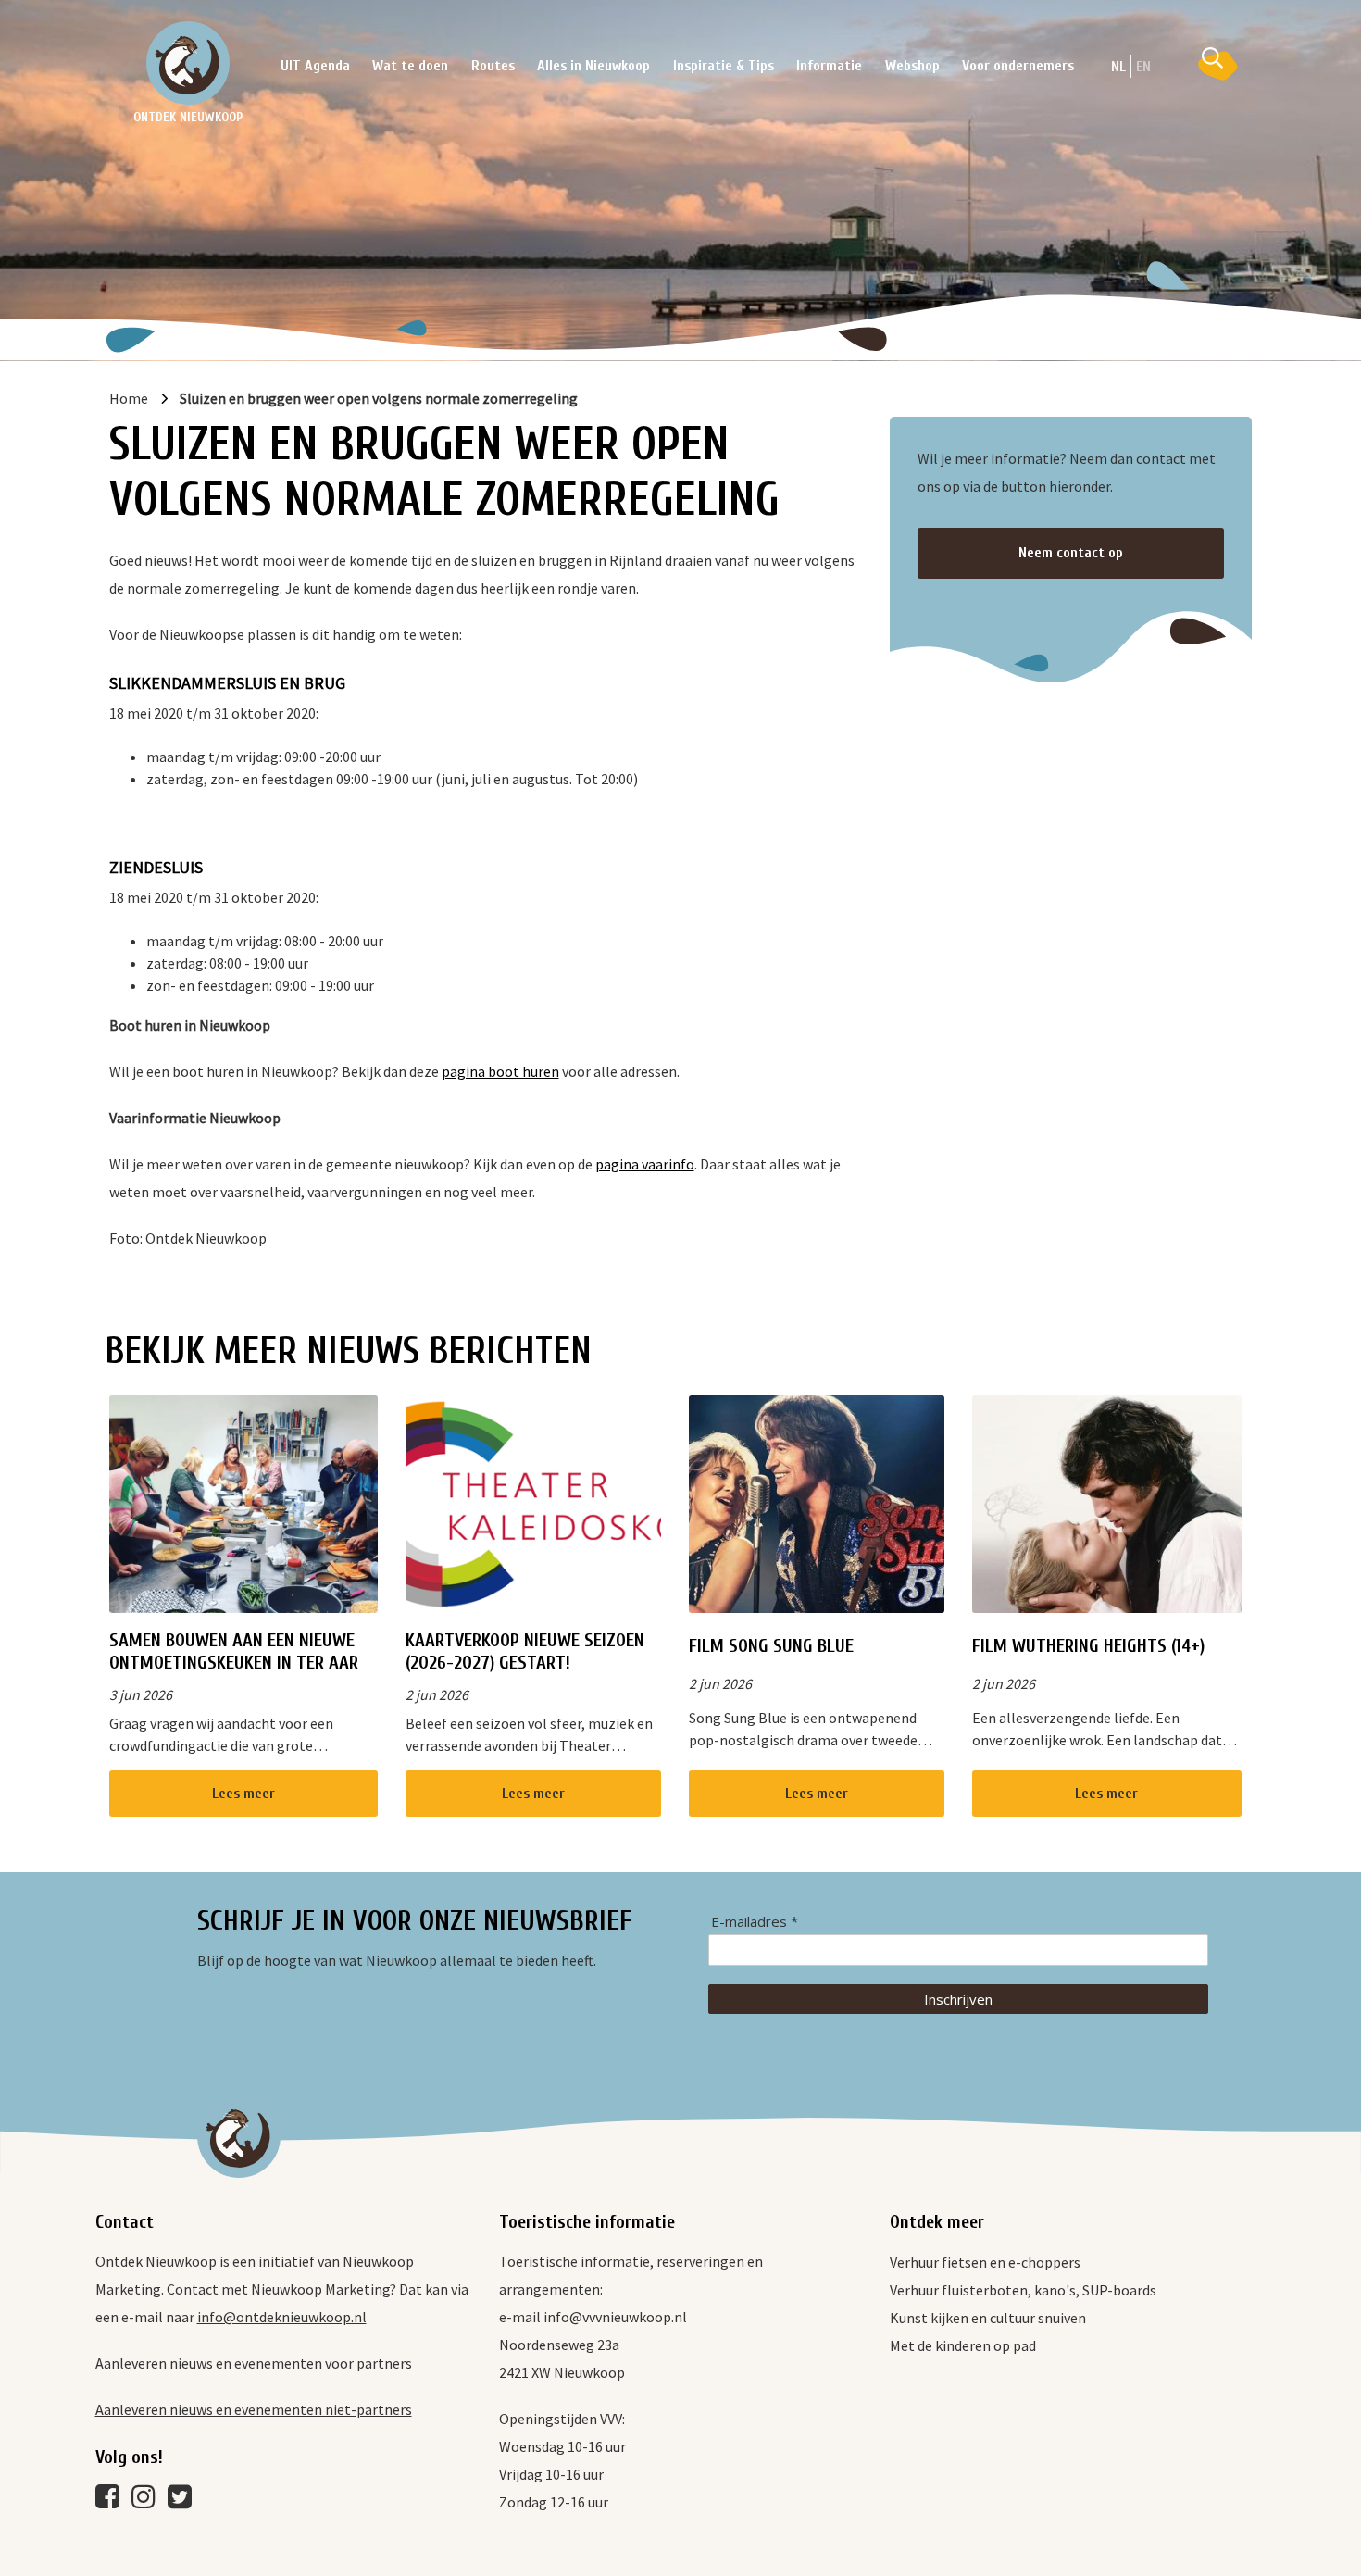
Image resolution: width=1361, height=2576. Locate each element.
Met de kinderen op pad (963, 2345)
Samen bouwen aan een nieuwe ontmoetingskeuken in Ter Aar (234, 1651)
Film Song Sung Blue (771, 1646)
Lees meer (243, 1794)
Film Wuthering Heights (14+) (1088, 1646)
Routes (493, 66)
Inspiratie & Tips (724, 66)
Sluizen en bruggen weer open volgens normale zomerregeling (379, 398)
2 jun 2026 (437, 1694)
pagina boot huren (500, 1071)
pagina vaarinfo (645, 1164)
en (1143, 67)
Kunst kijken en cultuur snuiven (988, 2318)
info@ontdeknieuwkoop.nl (282, 2317)
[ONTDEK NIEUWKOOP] (188, 63)
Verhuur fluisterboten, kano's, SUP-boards (1023, 2290)
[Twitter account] (184, 2501)
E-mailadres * (755, 1922)
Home (129, 398)
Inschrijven (958, 1999)
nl (1118, 67)
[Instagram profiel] (148, 2501)
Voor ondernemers (1018, 66)
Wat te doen (410, 66)
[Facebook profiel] (112, 2501)
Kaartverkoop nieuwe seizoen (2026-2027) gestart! (525, 1651)
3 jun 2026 (141, 1694)
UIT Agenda (315, 66)
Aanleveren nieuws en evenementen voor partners (254, 2363)
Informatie (829, 66)
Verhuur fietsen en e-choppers (985, 2262)
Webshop (912, 66)
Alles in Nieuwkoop (593, 66)
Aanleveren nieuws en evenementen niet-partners (254, 2409)
